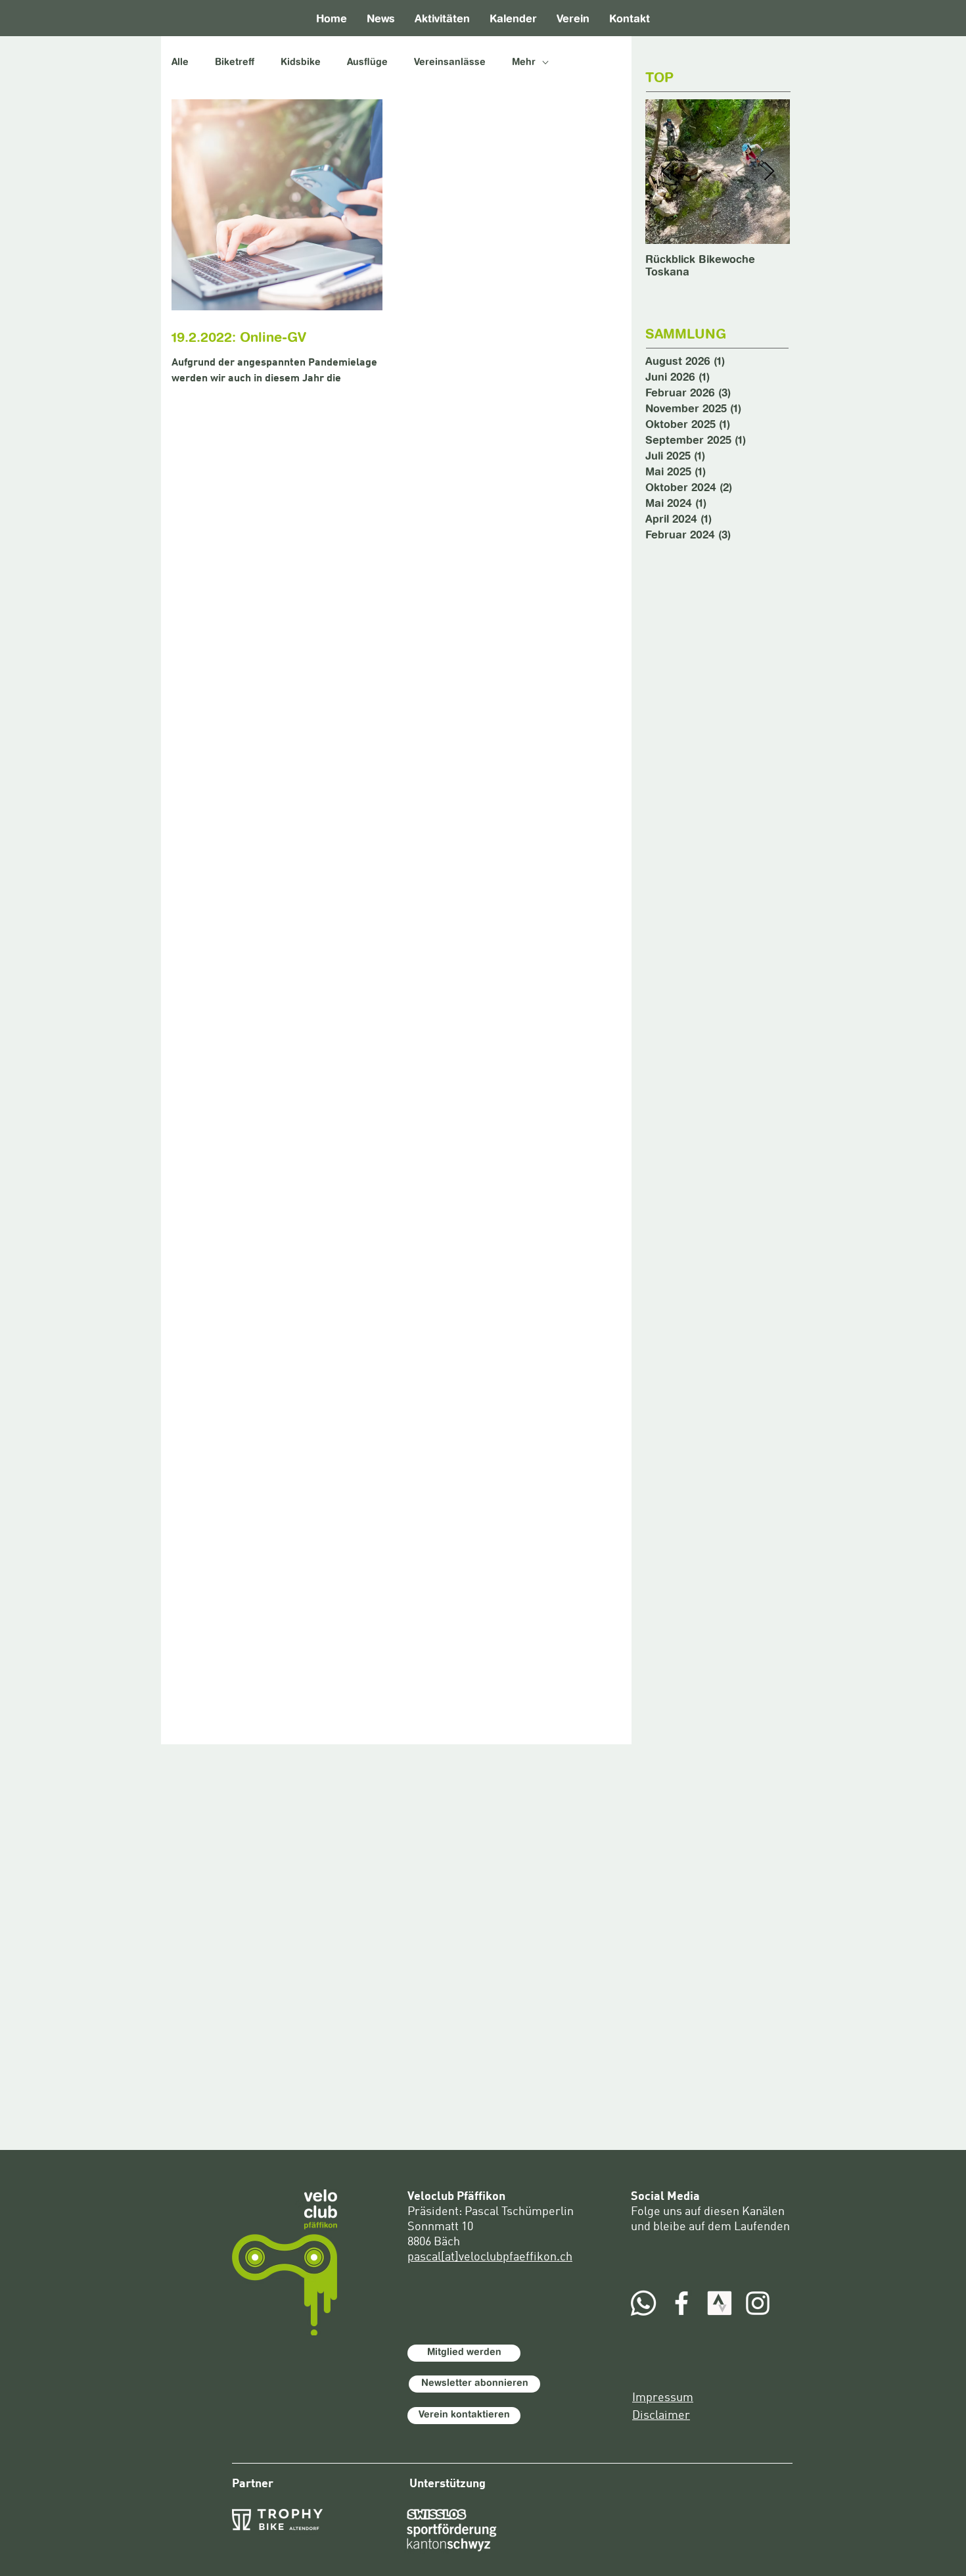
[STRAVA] (720, 2303)
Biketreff (235, 62)
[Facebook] (681, 2303)
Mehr (524, 62)
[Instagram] (758, 2303)
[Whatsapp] (643, 2303)
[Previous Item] (666, 172)
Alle (180, 62)
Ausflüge (367, 62)
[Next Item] (769, 172)
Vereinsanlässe (450, 62)
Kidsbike (301, 62)
